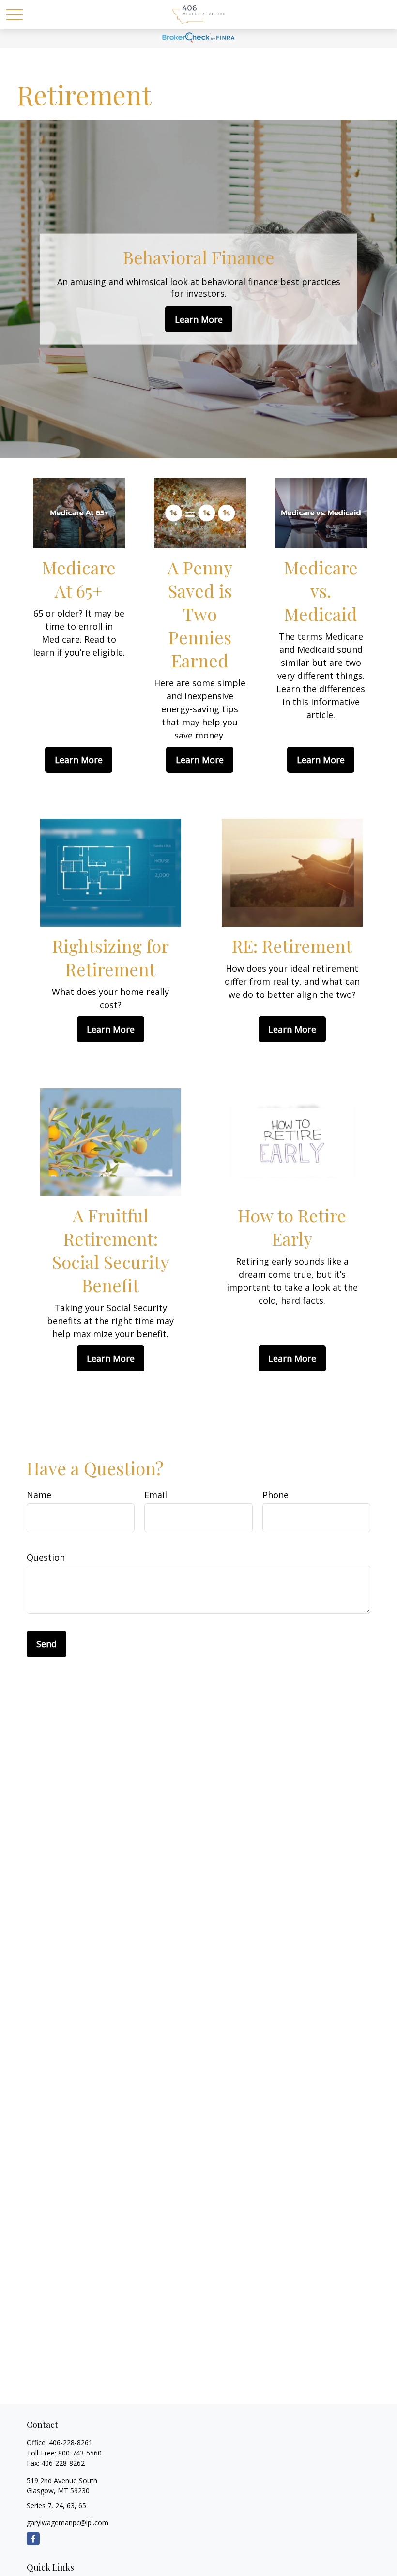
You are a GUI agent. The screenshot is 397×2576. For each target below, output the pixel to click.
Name (39, 1495)
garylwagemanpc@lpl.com (68, 2523)
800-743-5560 (80, 2453)
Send (46, 1644)
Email (156, 1495)
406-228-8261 (71, 2443)
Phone (275, 1495)
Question (46, 1557)
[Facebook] (33, 2538)
